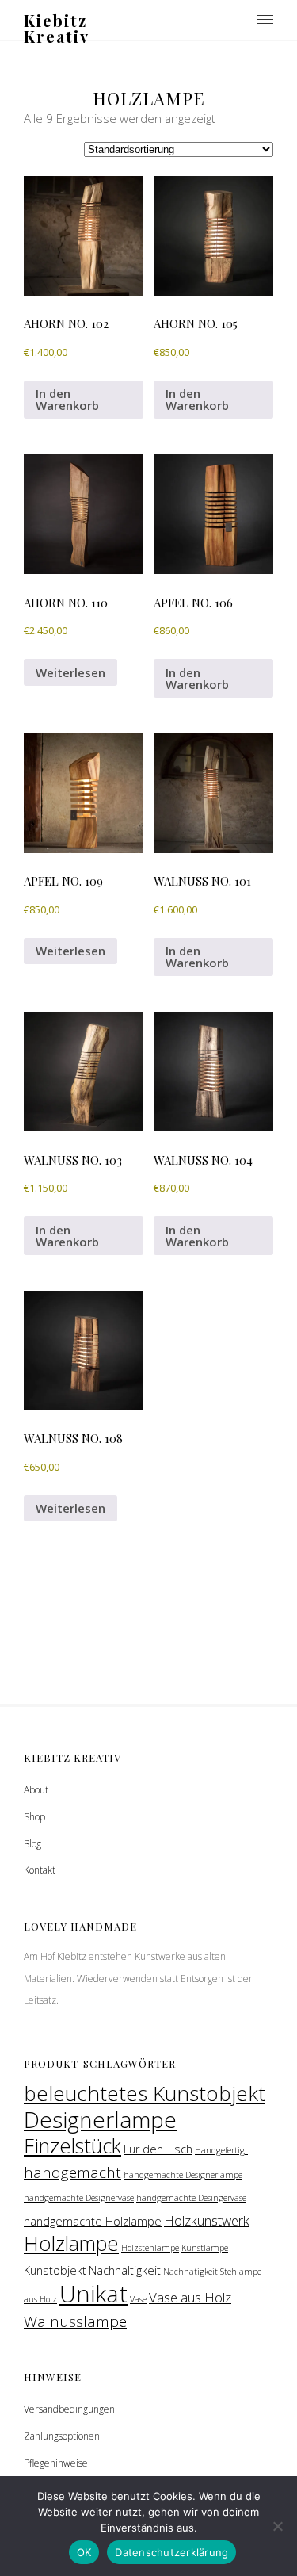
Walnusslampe (75, 2321)
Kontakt (40, 1870)
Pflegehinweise (56, 2463)
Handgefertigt (221, 2150)
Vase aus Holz (190, 2297)
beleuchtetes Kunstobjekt (145, 2093)
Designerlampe (100, 2119)
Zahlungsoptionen (62, 2436)
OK (84, 2552)
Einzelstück (72, 2145)
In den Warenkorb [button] (67, 399)
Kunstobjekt (55, 2270)
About (36, 1790)
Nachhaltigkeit (125, 2270)
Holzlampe (71, 2243)
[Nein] (277, 2526)
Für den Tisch (158, 2149)
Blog (32, 1844)
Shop (34, 1817)
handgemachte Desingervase (191, 2198)
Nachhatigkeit (190, 2272)
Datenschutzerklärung (171, 2552)
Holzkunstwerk (207, 2220)
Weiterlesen (70, 672)
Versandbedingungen (69, 2409)
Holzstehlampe (150, 2248)
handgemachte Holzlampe (93, 2221)
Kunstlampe (205, 2248)
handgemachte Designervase (79, 2198)
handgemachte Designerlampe (183, 2175)
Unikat (93, 2294)
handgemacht (72, 2172)
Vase (138, 2299)
